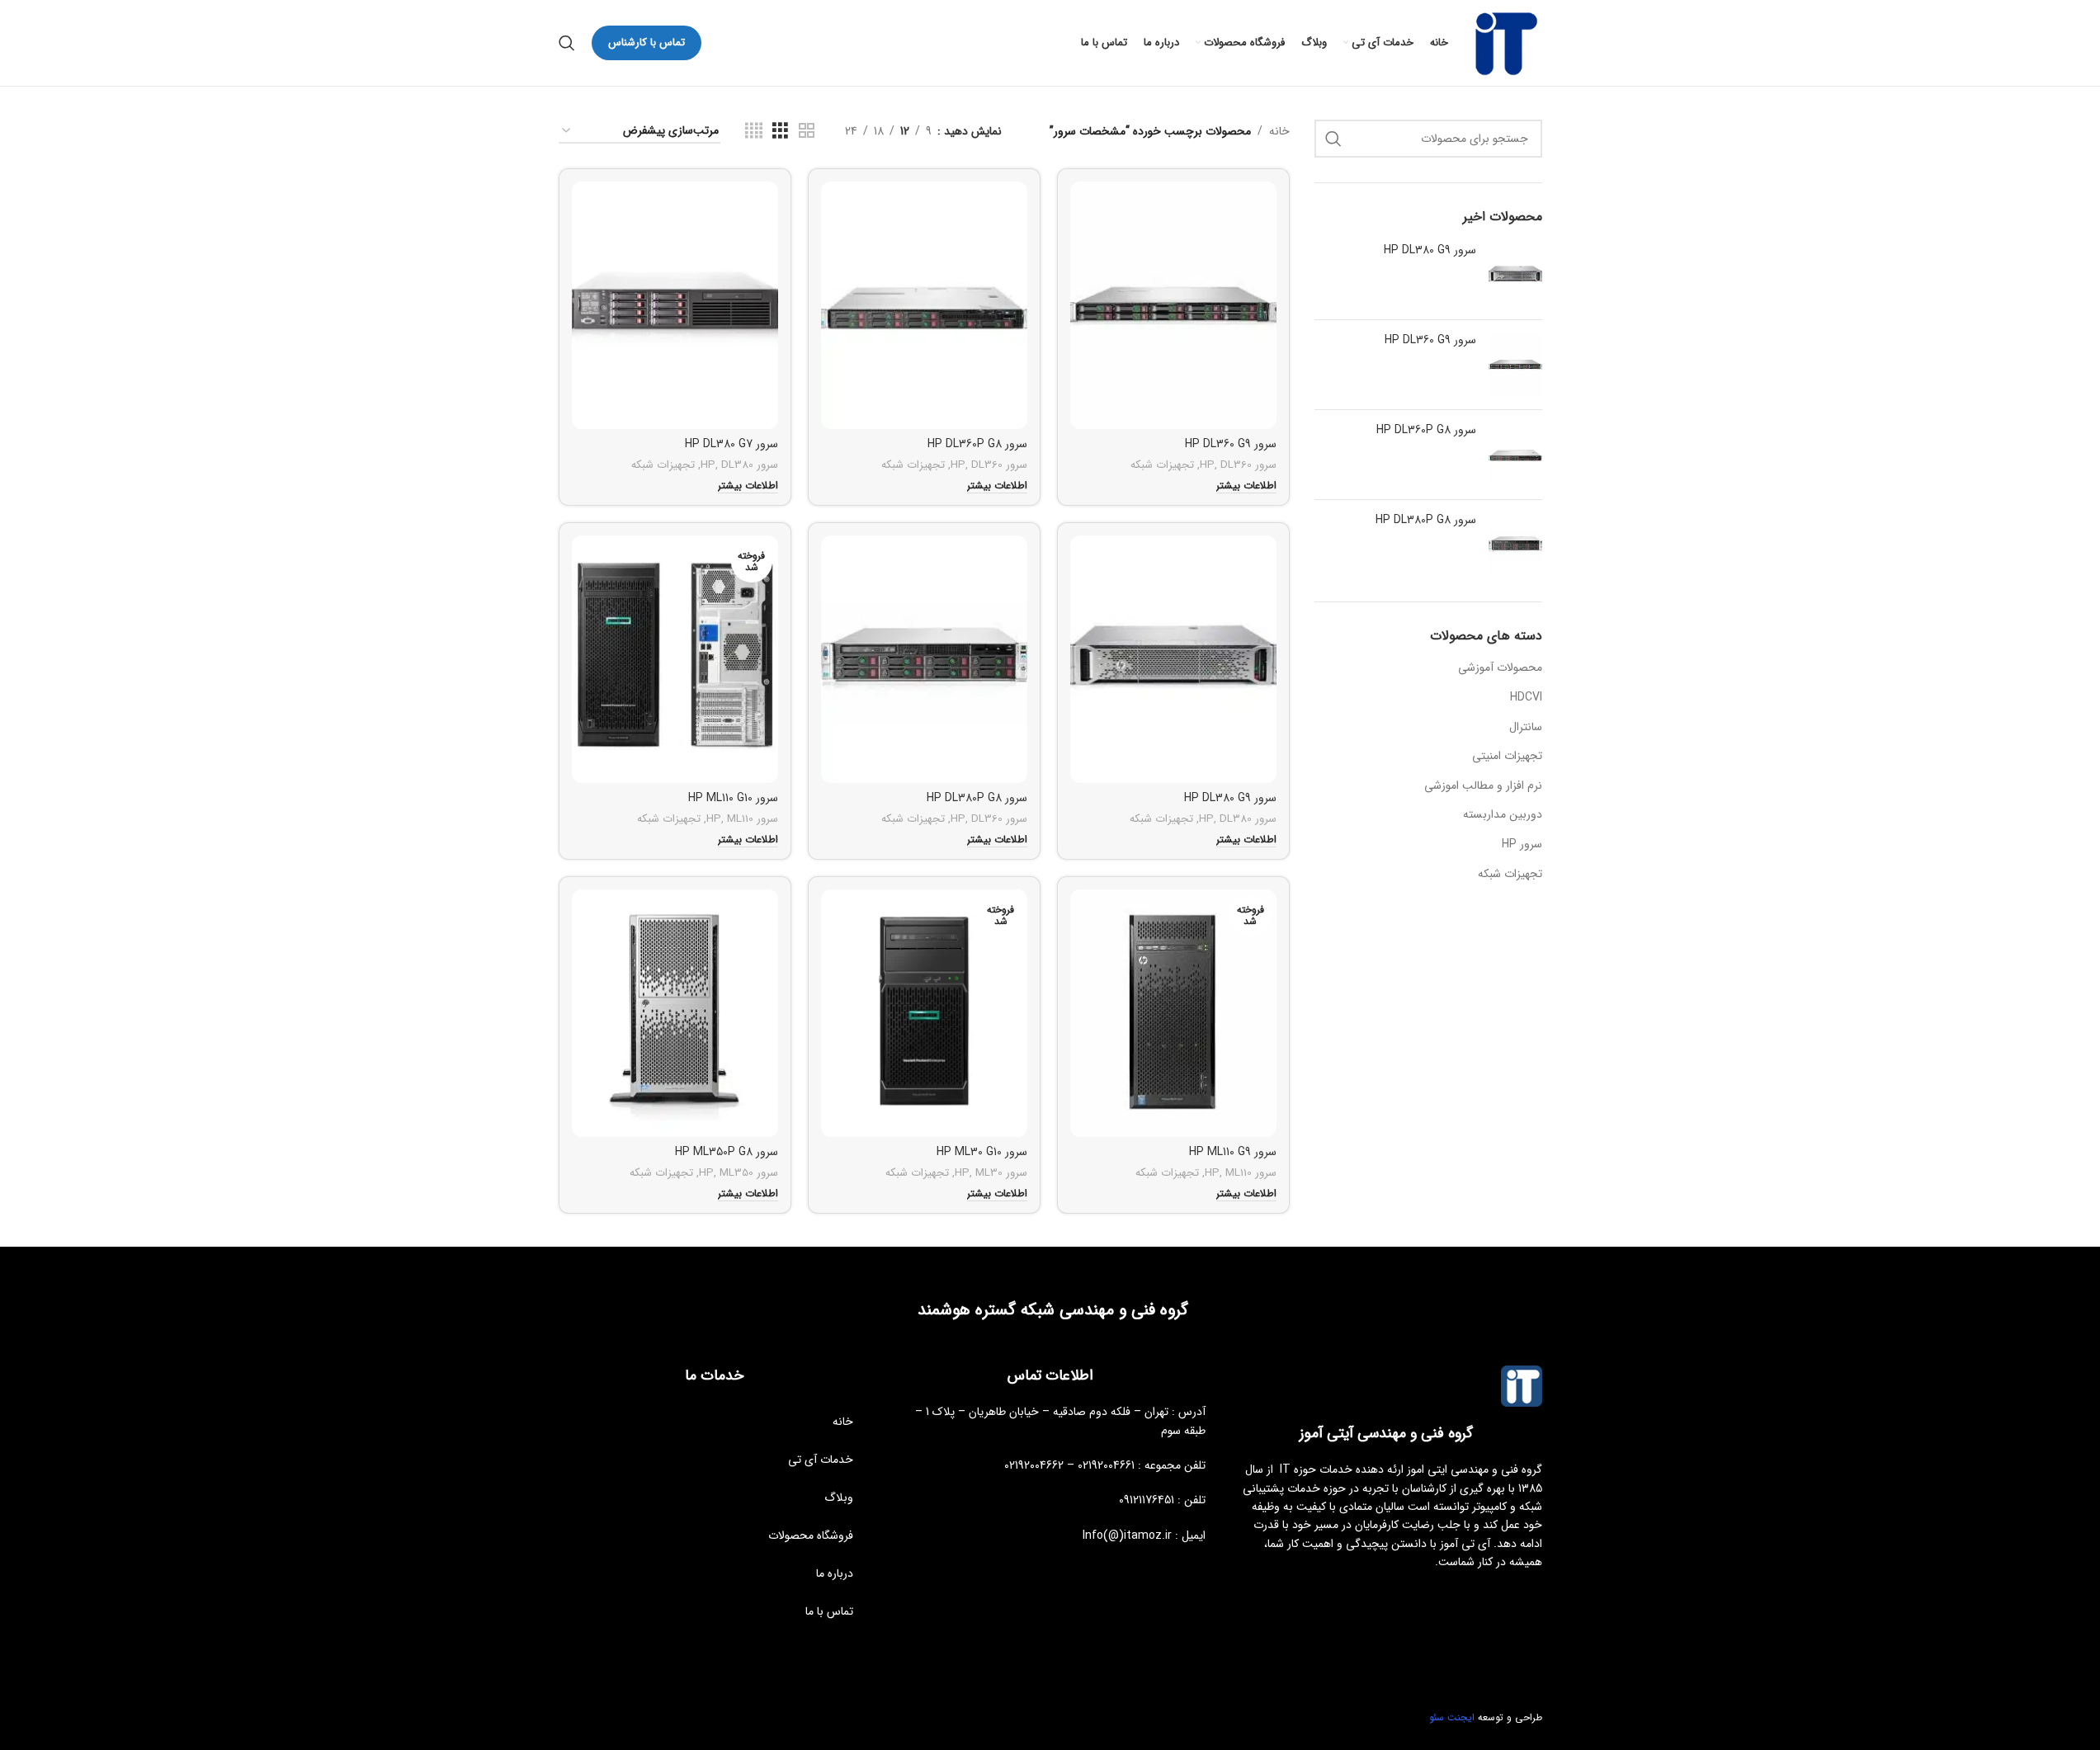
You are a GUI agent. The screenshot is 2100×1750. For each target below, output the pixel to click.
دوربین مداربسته (1503, 814)
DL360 (1236, 465)
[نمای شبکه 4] (754, 131)
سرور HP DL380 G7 (731, 444)
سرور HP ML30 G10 (982, 1152)
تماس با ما (829, 1611)
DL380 (737, 465)
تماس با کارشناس (647, 42)
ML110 (740, 819)
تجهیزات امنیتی (1507, 756)
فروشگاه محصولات (811, 1535)
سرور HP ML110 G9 (1233, 1152)
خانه (1279, 131)
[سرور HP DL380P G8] (1515, 545)
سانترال (1526, 727)
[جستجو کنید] (567, 43)
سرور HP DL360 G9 (1430, 341)
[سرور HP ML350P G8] (675, 1013)
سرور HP (1522, 844)
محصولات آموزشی (1500, 667)
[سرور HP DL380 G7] (675, 305)
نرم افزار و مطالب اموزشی (1483, 785)
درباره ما (835, 1573)
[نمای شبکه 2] (807, 131)
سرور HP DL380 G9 (1430, 251)
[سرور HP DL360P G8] (1515, 455)
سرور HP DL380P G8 (1426, 521)
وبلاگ (839, 1498)
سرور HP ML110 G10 (733, 798)
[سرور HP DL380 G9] (1515, 275)
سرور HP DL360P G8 (1426, 431)
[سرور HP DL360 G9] (1515, 365)
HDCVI (1526, 697)
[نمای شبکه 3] (780, 131)
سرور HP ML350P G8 (727, 1152)
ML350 (736, 1173)
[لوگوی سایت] (1503, 42)
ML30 (989, 1173)
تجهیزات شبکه (1510, 874)
